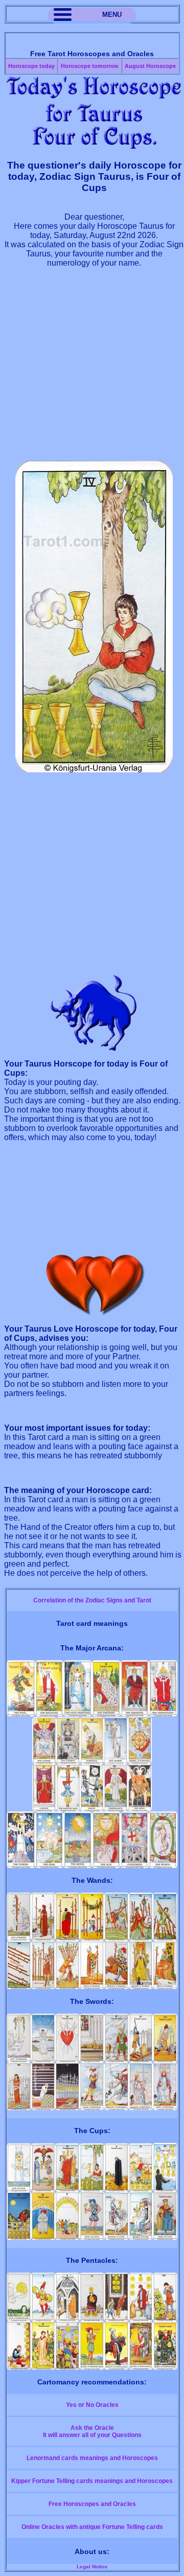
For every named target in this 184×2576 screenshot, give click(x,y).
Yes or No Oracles (92, 2405)
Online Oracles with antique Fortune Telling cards (92, 2527)
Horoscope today (31, 66)
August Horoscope (150, 66)
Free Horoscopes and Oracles (92, 2504)
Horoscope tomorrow (90, 66)
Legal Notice (92, 2567)
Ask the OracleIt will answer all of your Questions (92, 2431)
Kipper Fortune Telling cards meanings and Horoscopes (92, 2481)
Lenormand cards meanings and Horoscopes (92, 2458)
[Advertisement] (92, 369)
